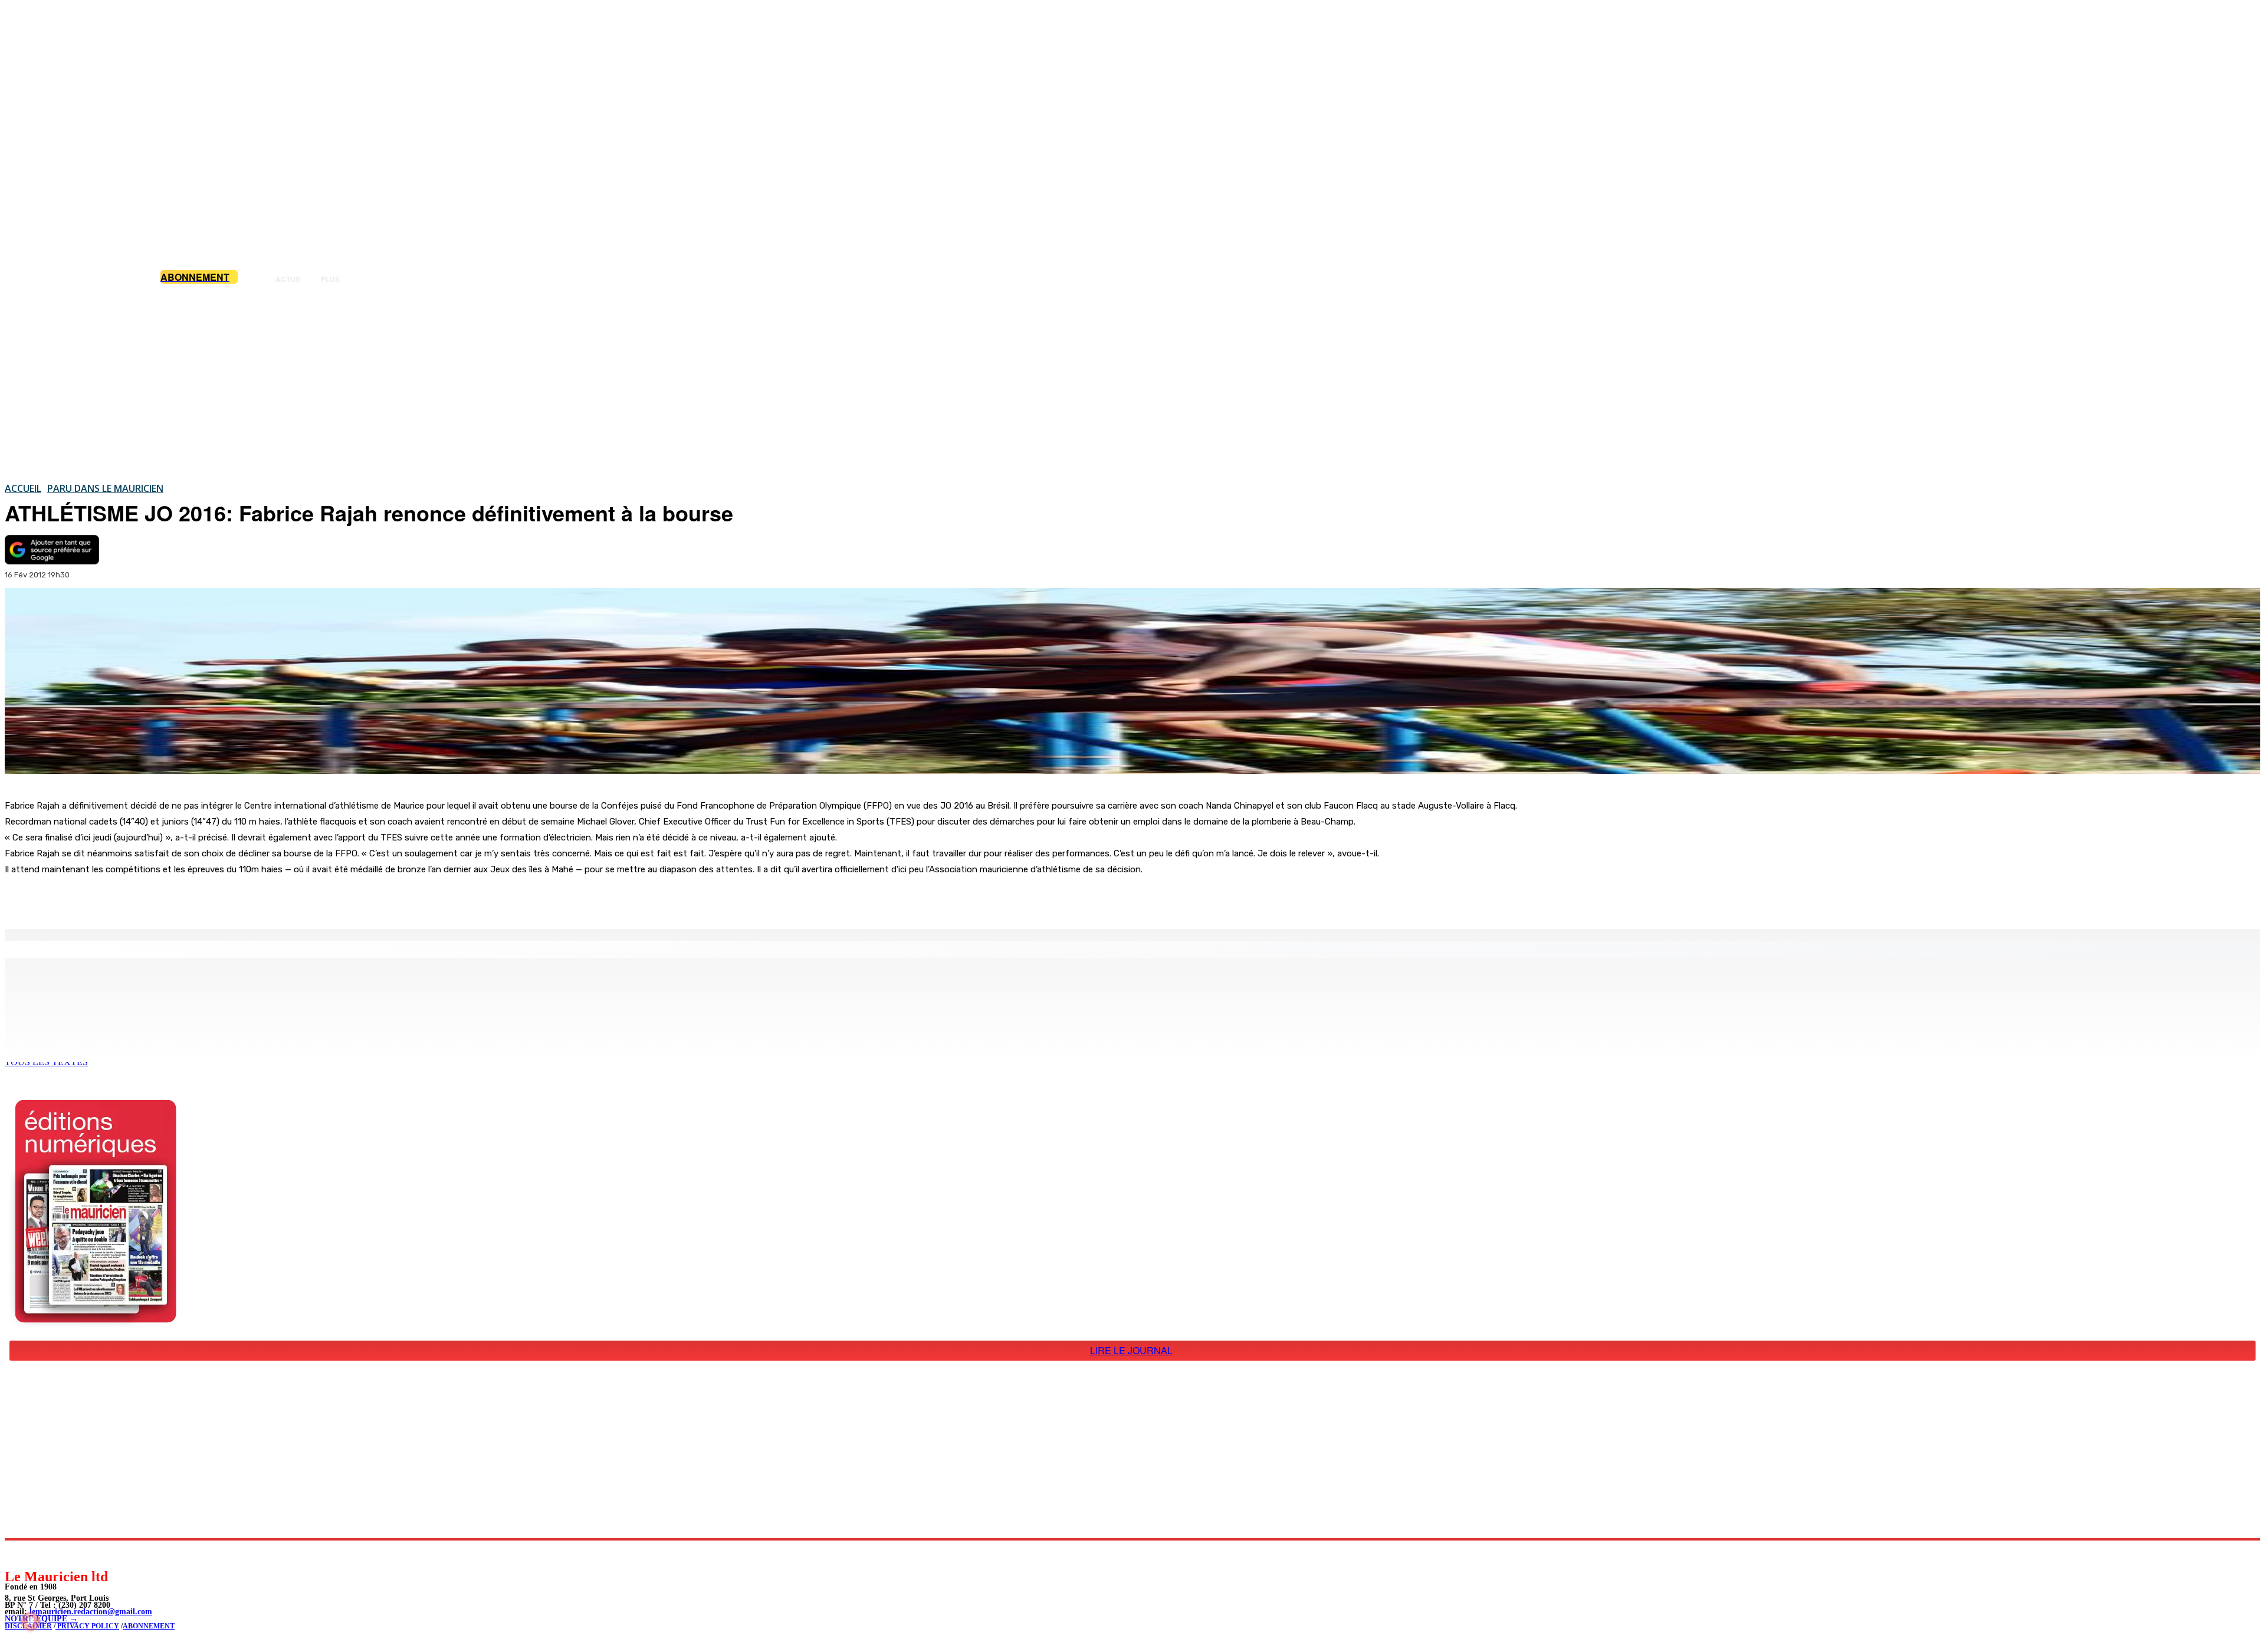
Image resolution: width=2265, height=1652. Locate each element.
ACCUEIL (23, 488)
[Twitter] (165, 899)
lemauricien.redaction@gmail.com (91, 1612)
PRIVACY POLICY (87, 1626)
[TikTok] (95, 1554)
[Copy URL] (208, 899)
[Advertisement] (1132, 383)
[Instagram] (42, 1554)
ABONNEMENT (149, 1626)
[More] (251, 899)
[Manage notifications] (31, 1621)
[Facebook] (123, 899)
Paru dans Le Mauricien (105, 488)
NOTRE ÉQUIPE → (41, 1619)
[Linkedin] (68, 1554)
